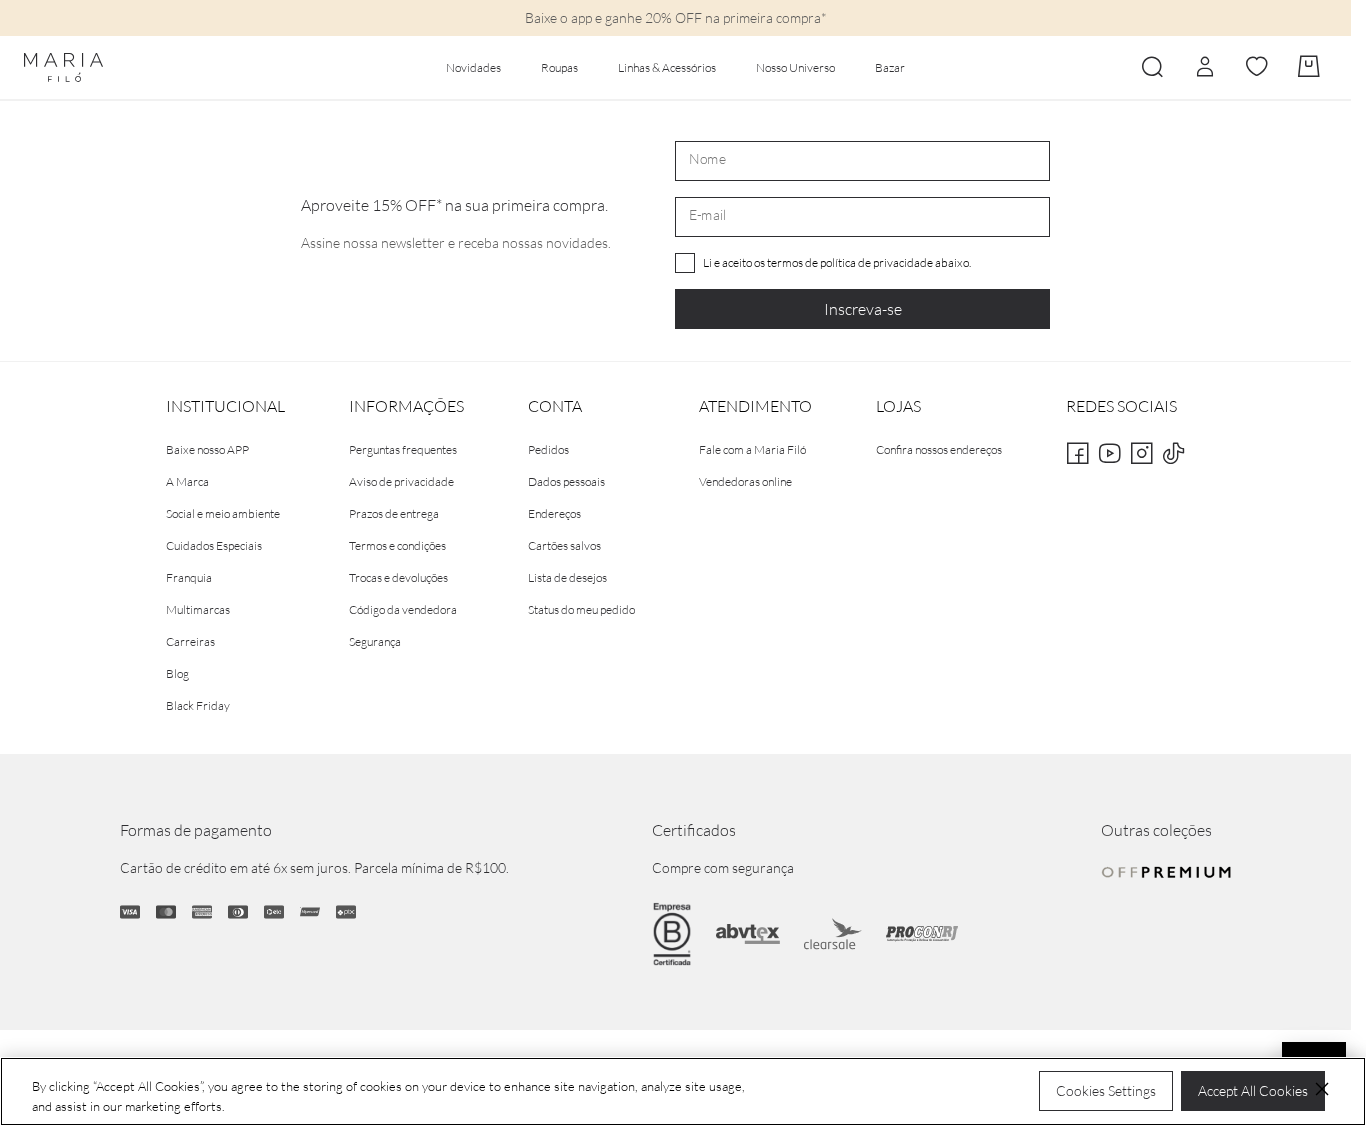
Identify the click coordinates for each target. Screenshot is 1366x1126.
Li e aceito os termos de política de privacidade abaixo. (837, 262)
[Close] (1322, 1089)
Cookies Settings (1106, 1090)
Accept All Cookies (1253, 1090)
